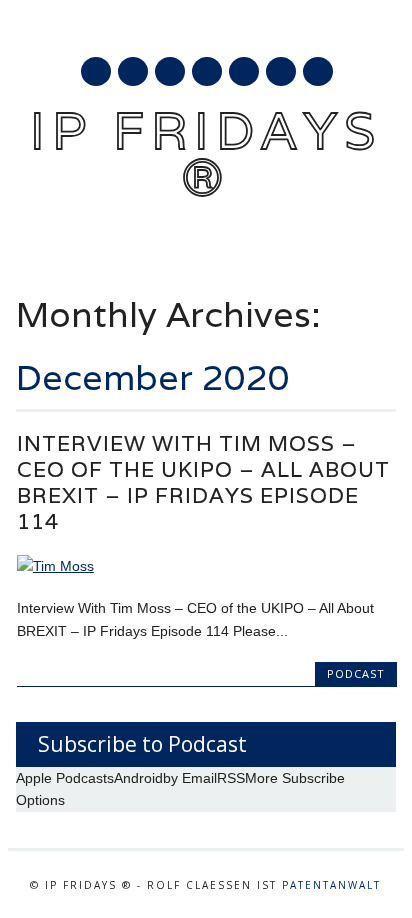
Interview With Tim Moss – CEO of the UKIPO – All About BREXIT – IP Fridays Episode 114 (203, 482)
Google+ (170, 71)
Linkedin (207, 71)
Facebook (96, 71)
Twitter (133, 71)
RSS (244, 71)
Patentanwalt (331, 885)
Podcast (356, 673)
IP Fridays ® (206, 153)
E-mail (282, 73)
